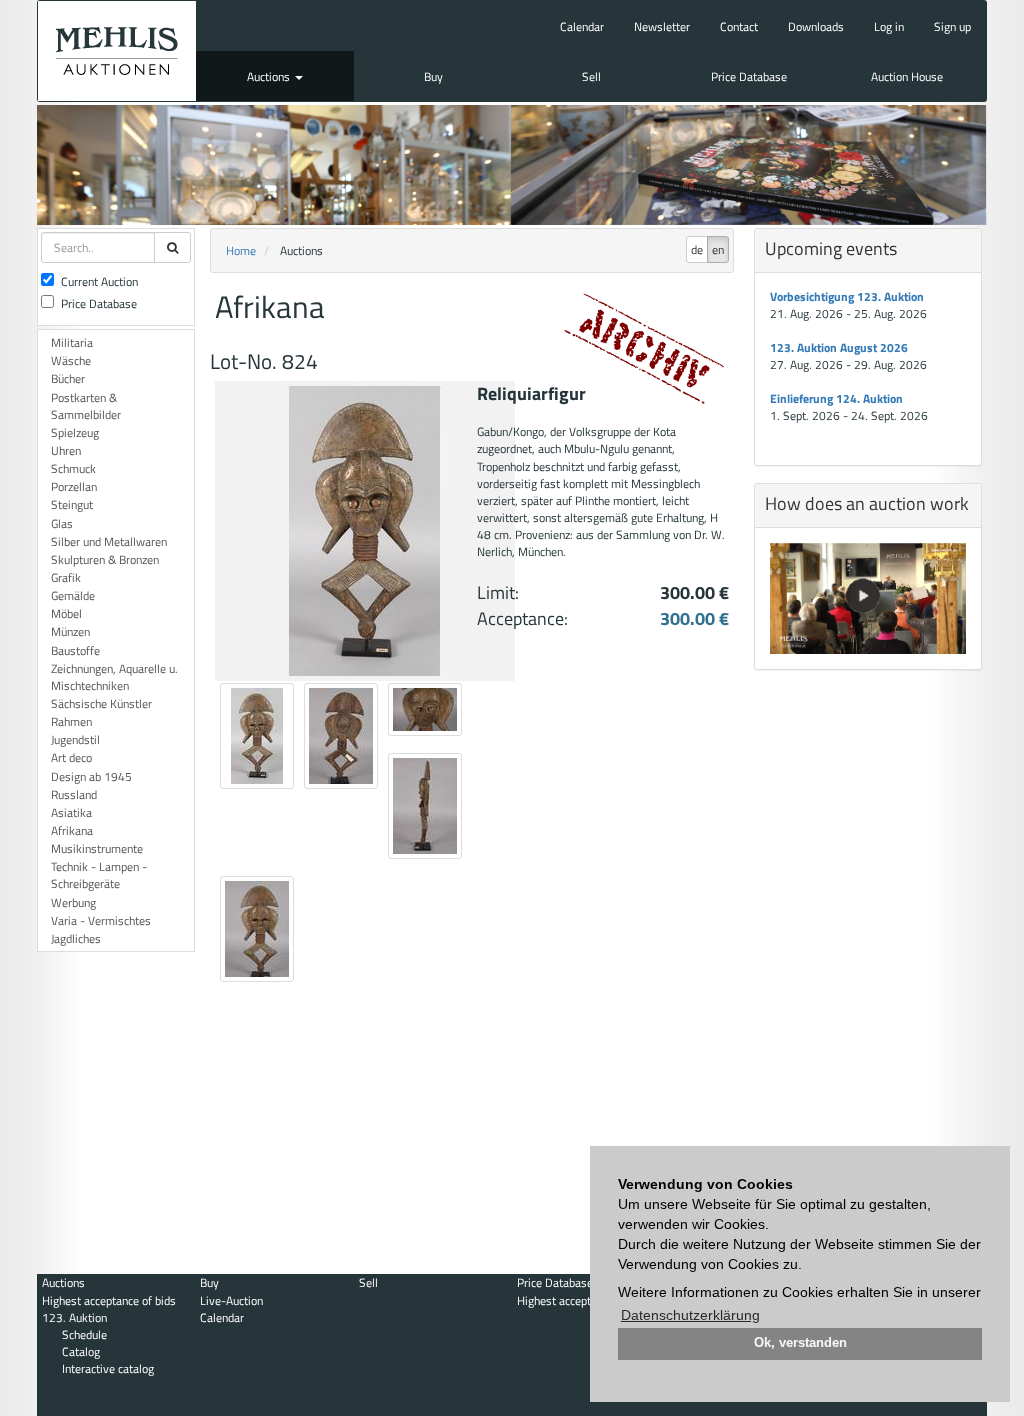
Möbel (66, 613)
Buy (433, 76)
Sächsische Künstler (101, 703)
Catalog (81, 1351)
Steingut (72, 504)
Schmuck (73, 468)
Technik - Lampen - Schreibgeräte (99, 875)
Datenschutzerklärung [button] (690, 1315)
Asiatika (71, 812)
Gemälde (73, 595)
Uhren (66, 450)
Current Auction (99, 281)
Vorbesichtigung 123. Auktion (847, 296)
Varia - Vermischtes (101, 920)
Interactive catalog (108, 1368)
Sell (591, 76)
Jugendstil (75, 739)
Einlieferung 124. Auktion (836, 398)
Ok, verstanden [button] (800, 1343)
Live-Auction (231, 1300)
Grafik (66, 577)
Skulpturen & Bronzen (105, 559)
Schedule (84, 1334)
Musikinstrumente (97, 848)
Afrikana (72, 830)
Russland (74, 794)
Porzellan (74, 486)
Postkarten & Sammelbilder (86, 406)
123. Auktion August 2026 (839, 347)
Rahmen (71, 721)
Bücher (68, 378)
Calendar (582, 26)
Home (241, 250)
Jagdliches (76, 938)
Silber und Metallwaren (109, 541)
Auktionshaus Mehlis (117, 51)
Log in (889, 26)
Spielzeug (75, 432)
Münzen (70, 631)
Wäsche (71, 360)
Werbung (73, 902)
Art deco (71, 757)
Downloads (816, 26)
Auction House (907, 76)
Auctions (270, 76)
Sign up (952, 26)
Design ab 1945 (91, 776)
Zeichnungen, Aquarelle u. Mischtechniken (114, 677)
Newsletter (662, 26)
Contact (739, 26)
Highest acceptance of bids (109, 1300)
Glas (62, 523)
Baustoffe (75, 650)
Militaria (72, 342)
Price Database (749, 76)
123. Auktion (74, 1317)
